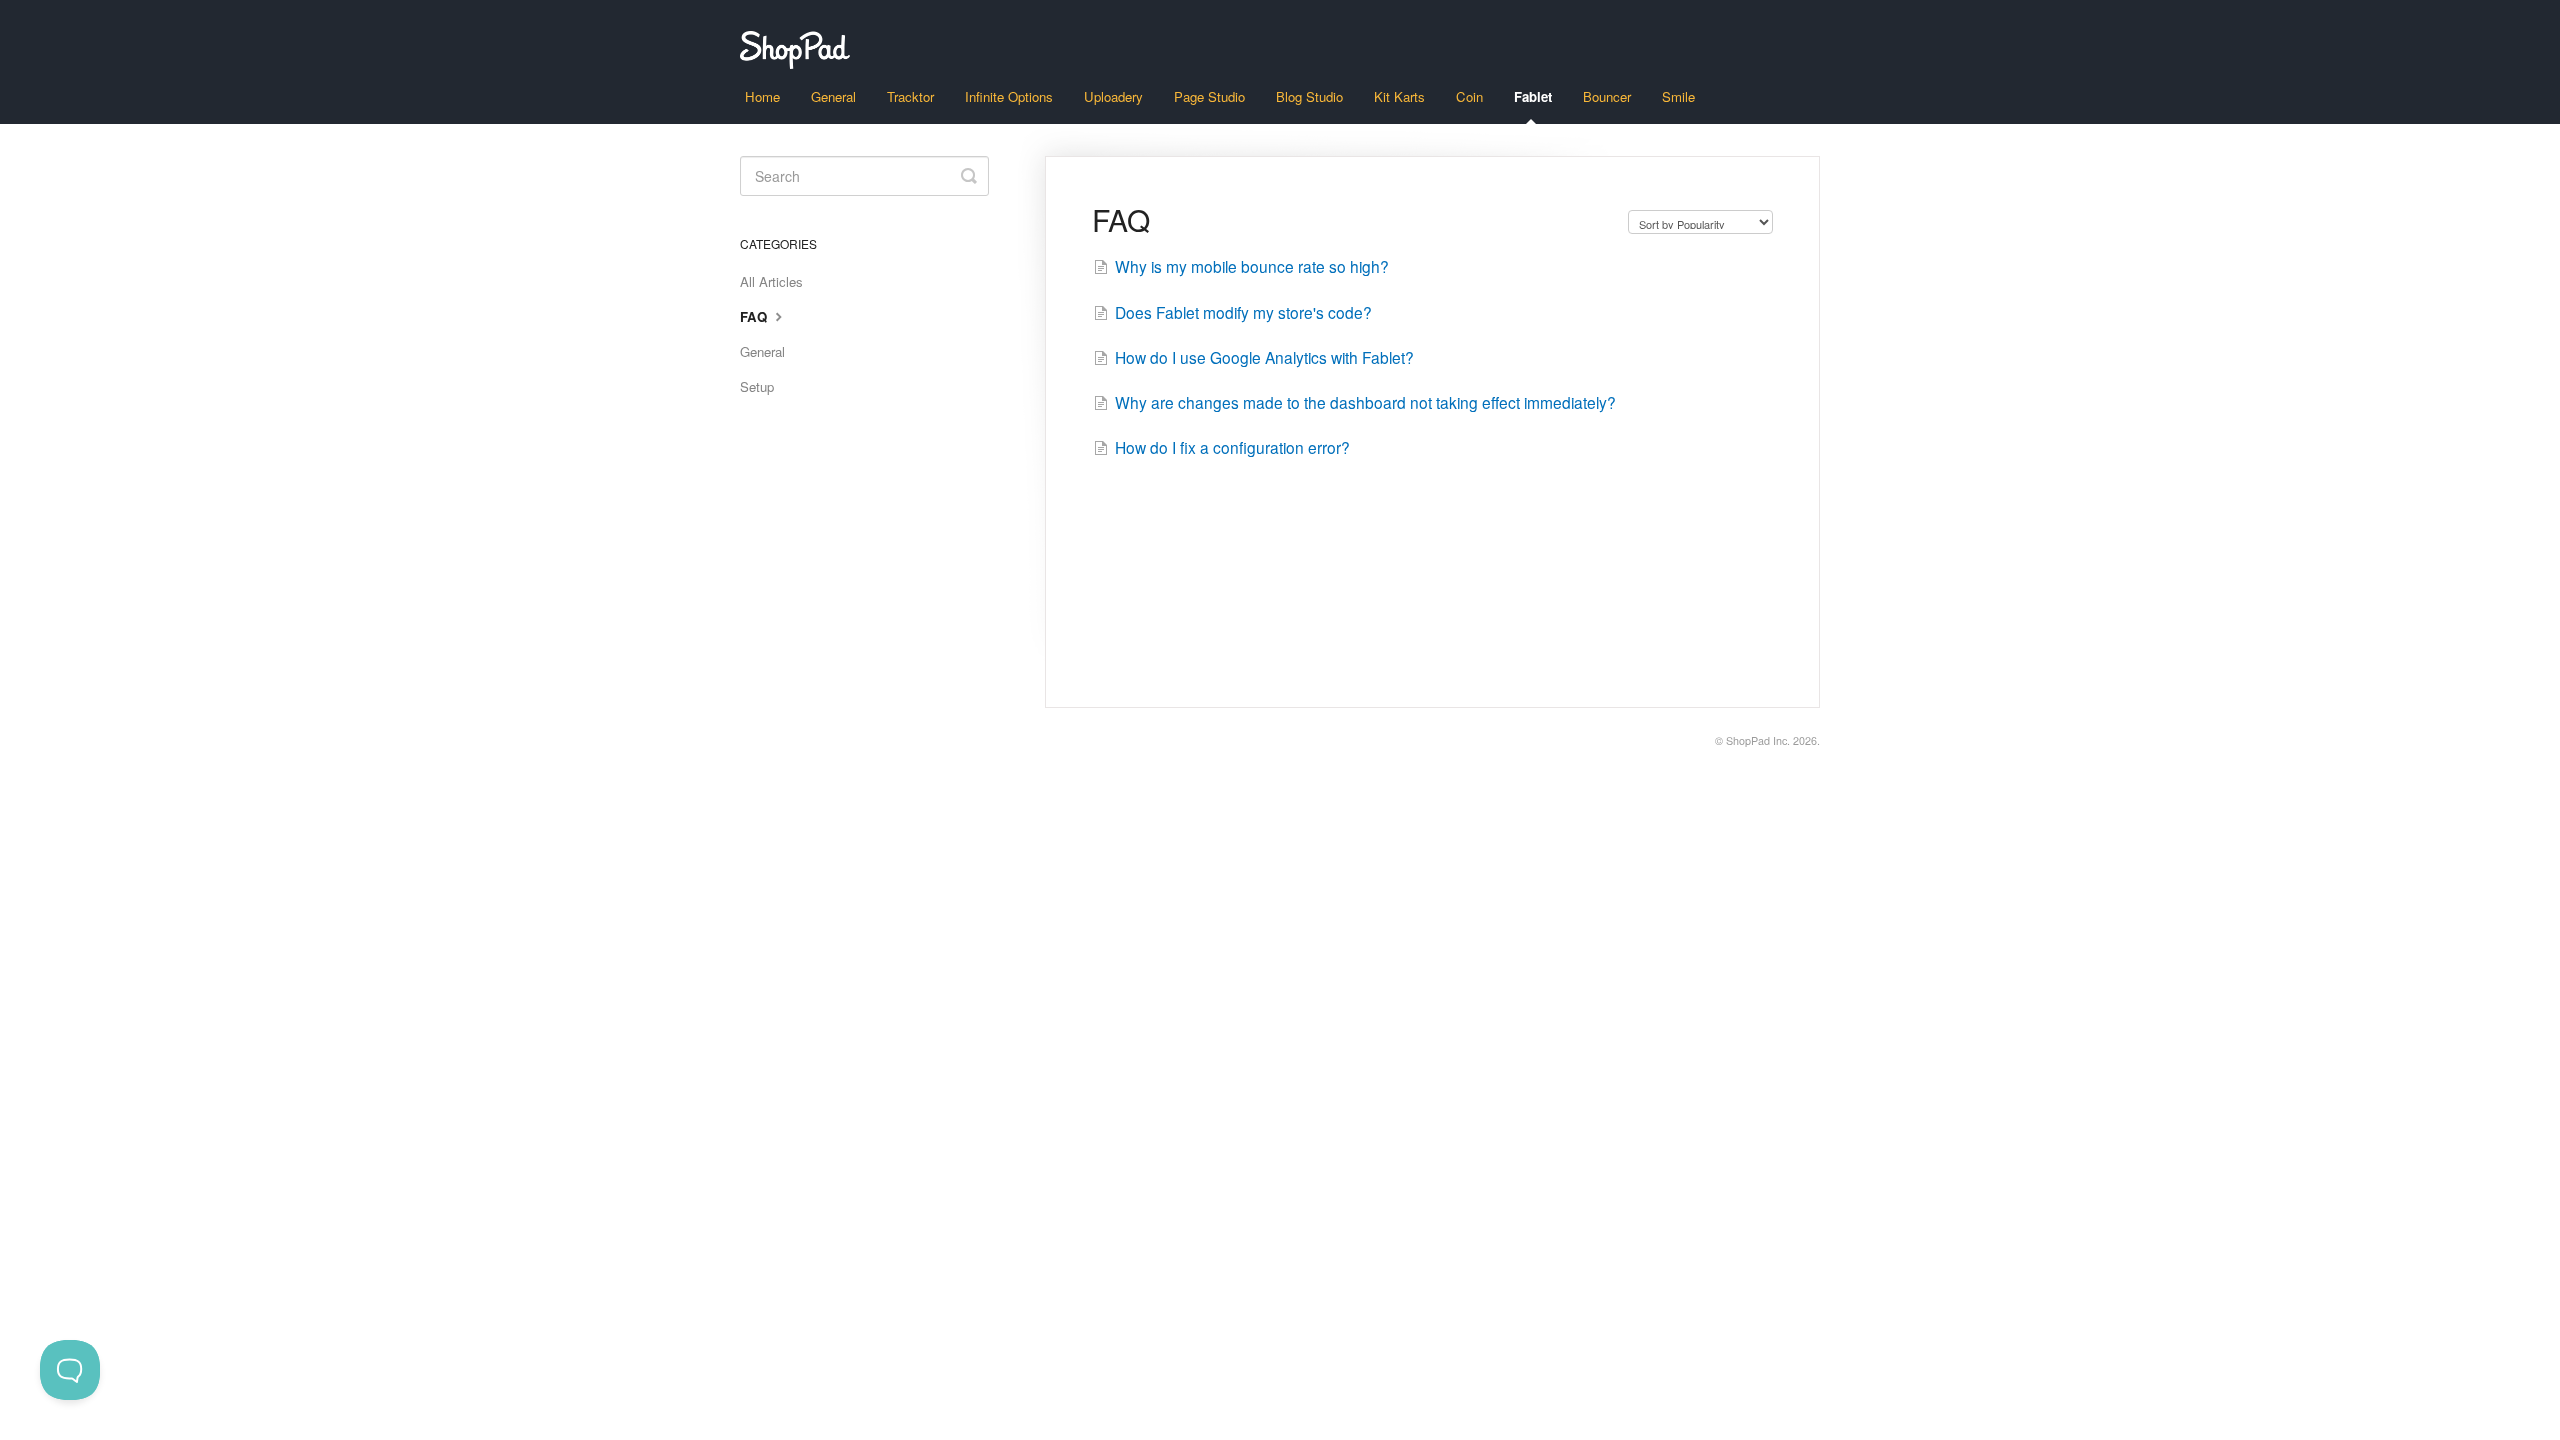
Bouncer (1607, 96)
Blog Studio (1309, 96)
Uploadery (1113, 96)
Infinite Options (1009, 96)
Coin (1469, 96)
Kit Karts (1399, 96)
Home (762, 96)
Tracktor (910, 96)
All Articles (771, 281)
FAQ (755, 316)
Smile (1678, 96)
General (833, 96)
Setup (757, 386)
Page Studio (1209, 96)
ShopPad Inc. (1758, 740)
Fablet (1533, 96)
